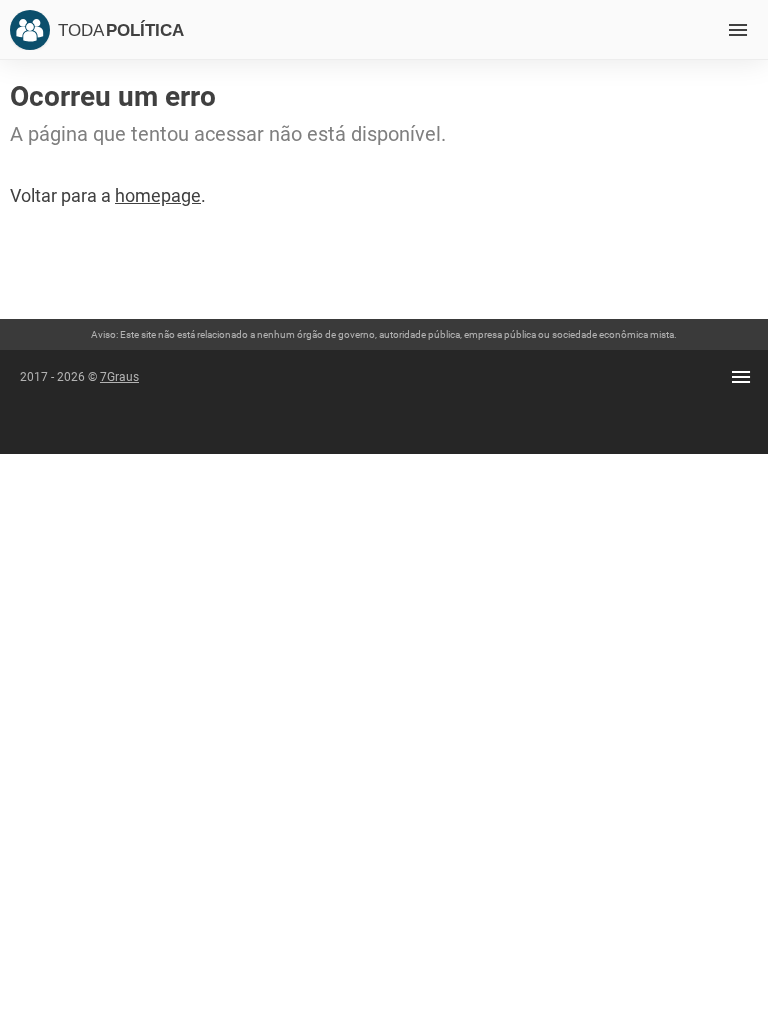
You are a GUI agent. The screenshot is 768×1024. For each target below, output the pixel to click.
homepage (158, 195)
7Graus (119, 377)
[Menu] (738, 30)
